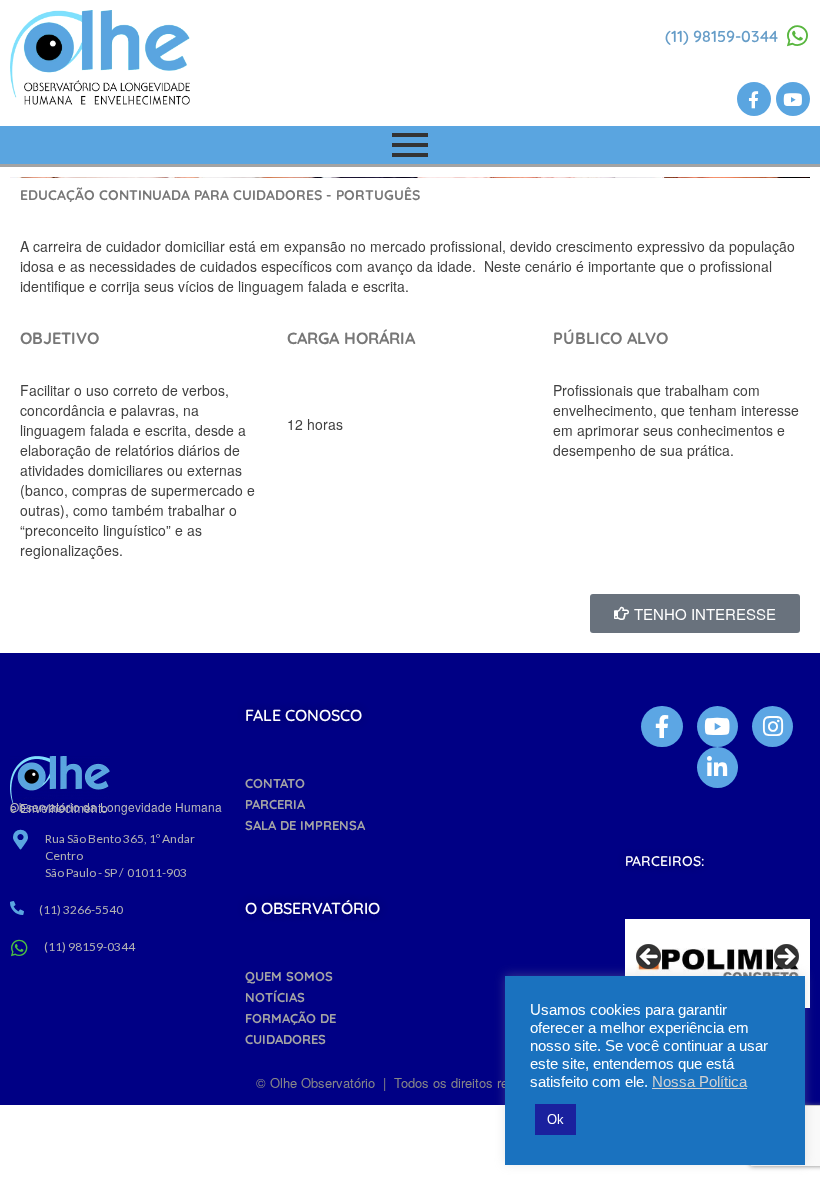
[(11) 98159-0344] (798, 36)
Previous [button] (650, 958)
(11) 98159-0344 (721, 36)
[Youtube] (793, 99)
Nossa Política (699, 1082)
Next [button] (785, 958)
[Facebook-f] (754, 99)
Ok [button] (555, 1119)
